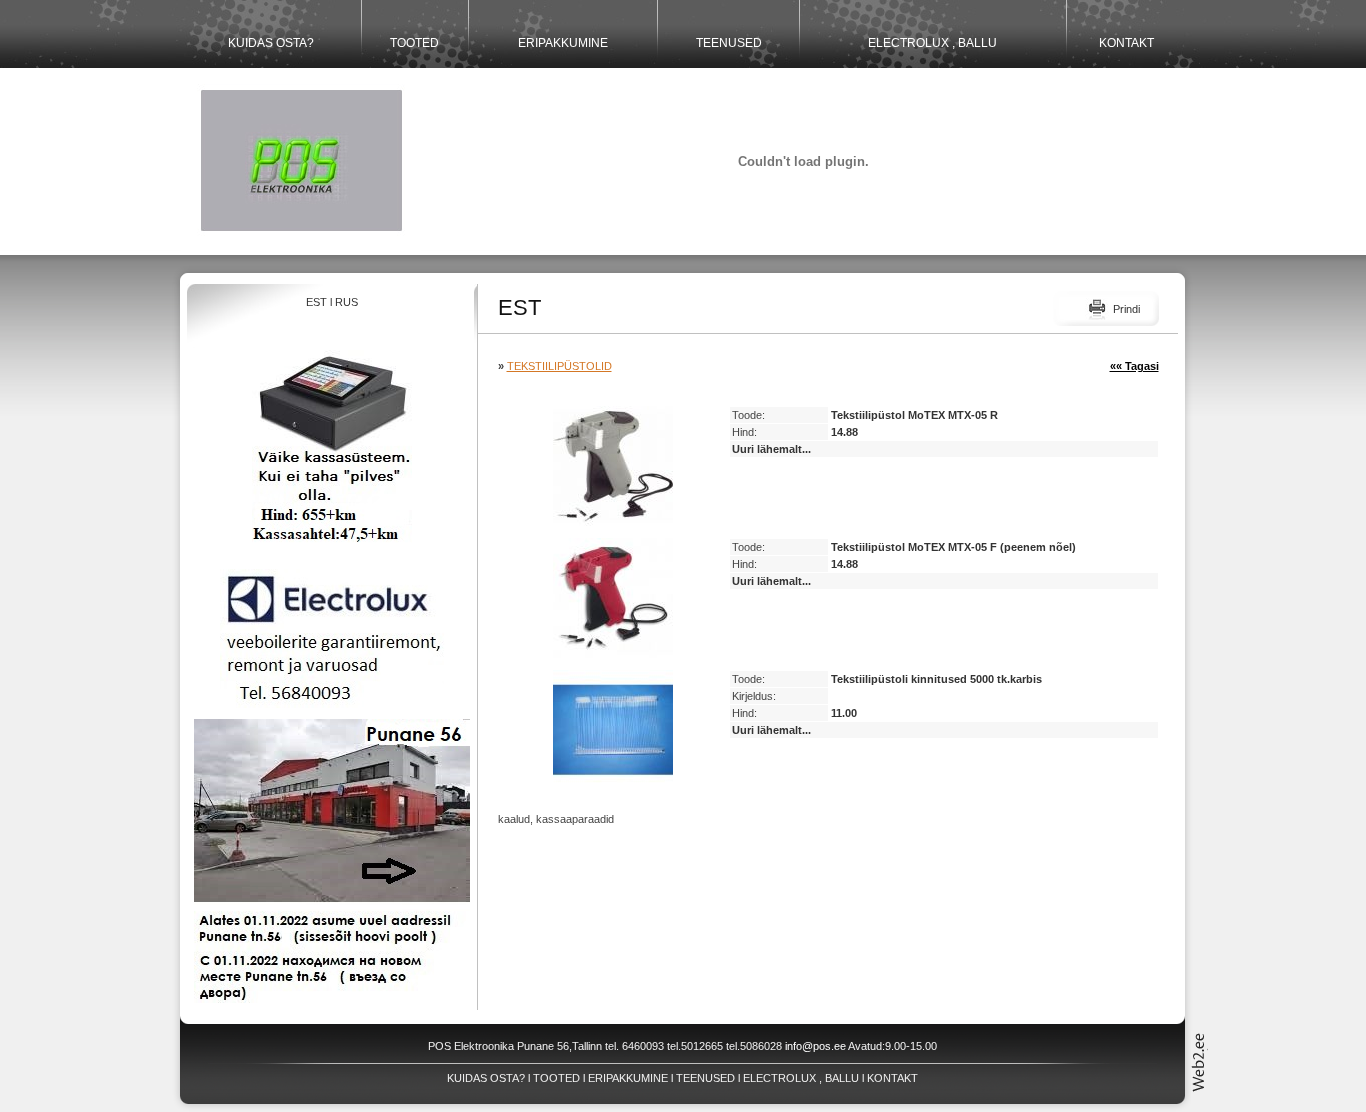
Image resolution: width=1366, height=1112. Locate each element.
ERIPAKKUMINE (563, 43)
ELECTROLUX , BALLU (932, 43)
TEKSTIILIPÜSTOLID (559, 366)
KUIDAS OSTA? (271, 43)
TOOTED (414, 43)
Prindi (1126, 309)
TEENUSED (729, 43)
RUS (346, 302)
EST (316, 302)
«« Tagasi (1134, 366)
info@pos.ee (815, 1046)
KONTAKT (1126, 43)
